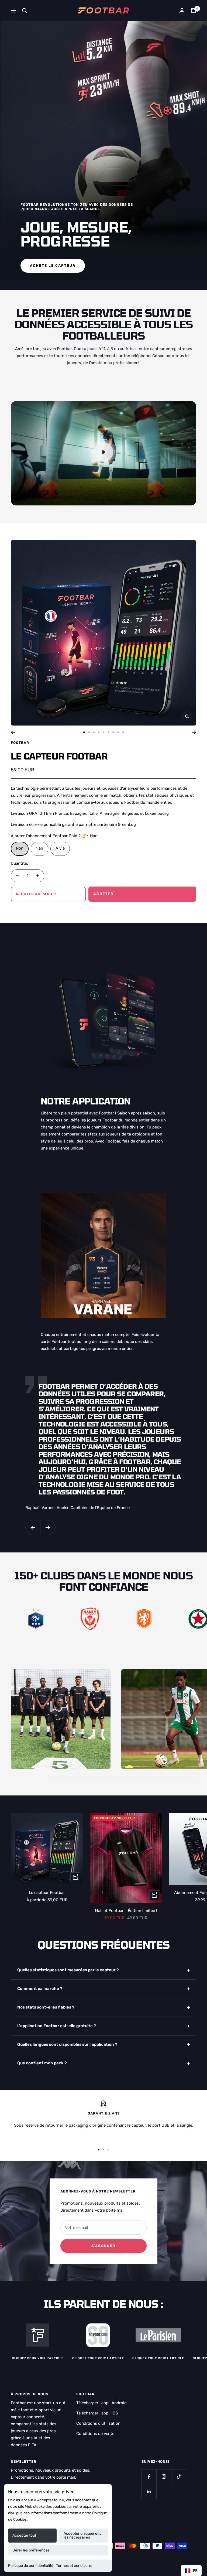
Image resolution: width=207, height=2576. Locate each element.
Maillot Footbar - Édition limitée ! (126, 1911)
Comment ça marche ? (40, 1989)
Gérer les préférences (31, 2550)
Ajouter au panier (36, 894)
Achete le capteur (53, 266)
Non (20, 848)
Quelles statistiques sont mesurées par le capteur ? (68, 1970)
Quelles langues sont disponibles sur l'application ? (67, 2044)
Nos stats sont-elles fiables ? (46, 2007)
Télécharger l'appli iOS (97, 2413)
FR (195, 2570)
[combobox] (191, 2571)
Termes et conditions (74, 2566)
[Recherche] (25, 11)
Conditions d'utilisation (98, 2423)
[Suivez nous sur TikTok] (179, 2477)
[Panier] (194, 11)
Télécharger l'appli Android (101, 2403)
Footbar (20, 743)
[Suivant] (194, 732)
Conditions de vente (95, 2434)
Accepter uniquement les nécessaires (82, 2535)
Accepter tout (24, 2535)
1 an (39, 848)
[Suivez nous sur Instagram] (164, 2477)
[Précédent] (13, 732)
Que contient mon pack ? (42, 2063)
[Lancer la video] (103, 452)
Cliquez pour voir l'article (38, 2358)
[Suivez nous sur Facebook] (149, 2477)
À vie (60, 848)
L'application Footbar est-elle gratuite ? (57, 2026)
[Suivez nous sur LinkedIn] (149, 2491)
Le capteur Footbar (59, 756)
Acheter (103, 894)
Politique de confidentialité (31, 2566)
